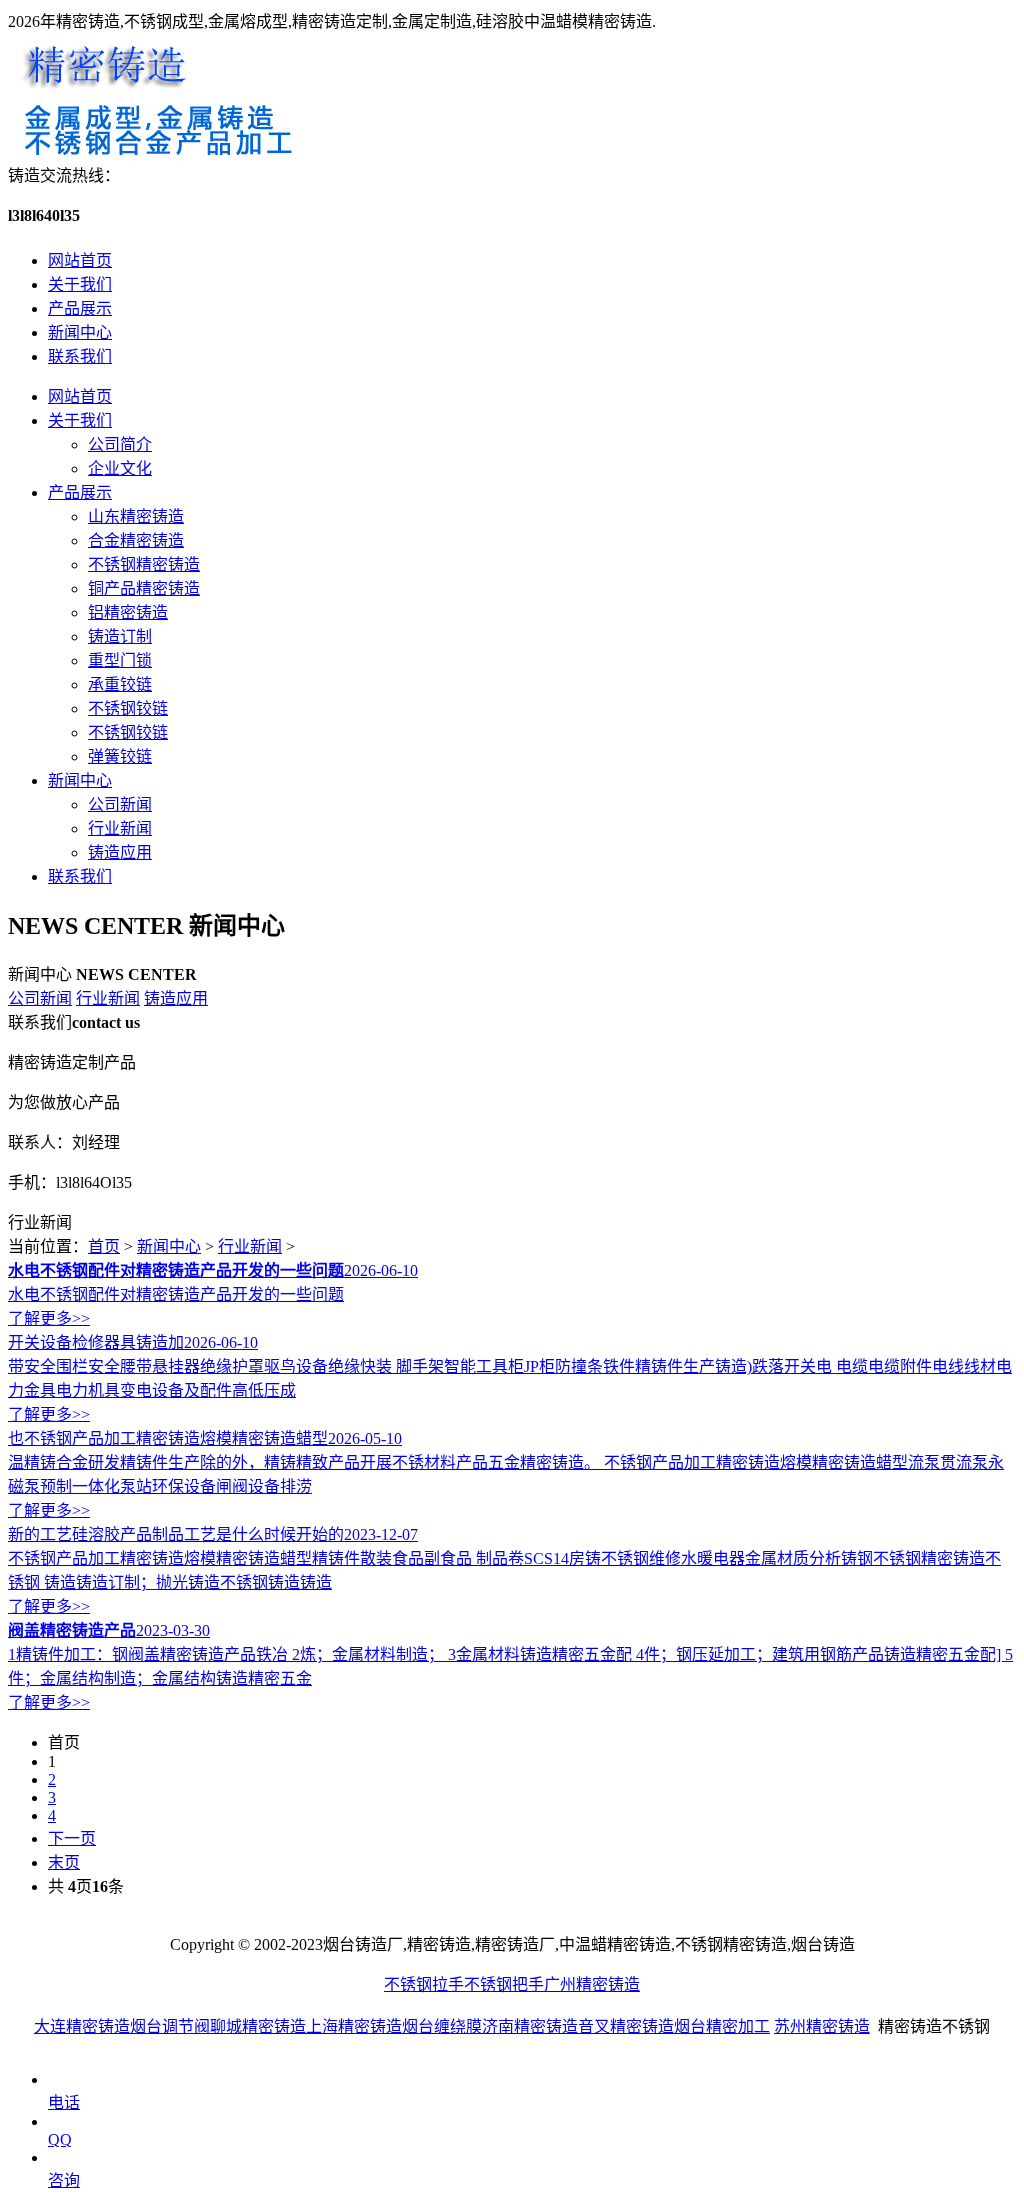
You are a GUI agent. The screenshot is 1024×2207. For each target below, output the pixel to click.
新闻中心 (80, 332)
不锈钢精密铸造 (144, 564)
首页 (104, 1246)
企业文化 (120, 468)
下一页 (72, 1838)
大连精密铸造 (82, 2026)
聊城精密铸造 (258, 2026)
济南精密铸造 (530, 2026)
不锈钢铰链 (128, 708)
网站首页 (80, 260)
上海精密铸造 (354, 2026)
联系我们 (80, 356)
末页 (64, 1862)
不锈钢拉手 (424, 1984)
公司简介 (120, 444)
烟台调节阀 (170, 2026)
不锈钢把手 (504, 1984)
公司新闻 (120, 804)
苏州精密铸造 (822, 2026)
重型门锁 (120, 660)
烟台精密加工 (722, 2026)
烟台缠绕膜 (442, 2026)
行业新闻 (120, 828)
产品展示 (80, 308)
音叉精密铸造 (626, 2026)
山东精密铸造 (136, 516)
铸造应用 (120, 852)
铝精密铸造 (128, 612)
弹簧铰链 (120, 756)
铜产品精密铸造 (144, 588)
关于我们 (80, 284)
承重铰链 (120, 684)
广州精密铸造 (592, 1984)
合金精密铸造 (136, 540)
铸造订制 (120, 636)
